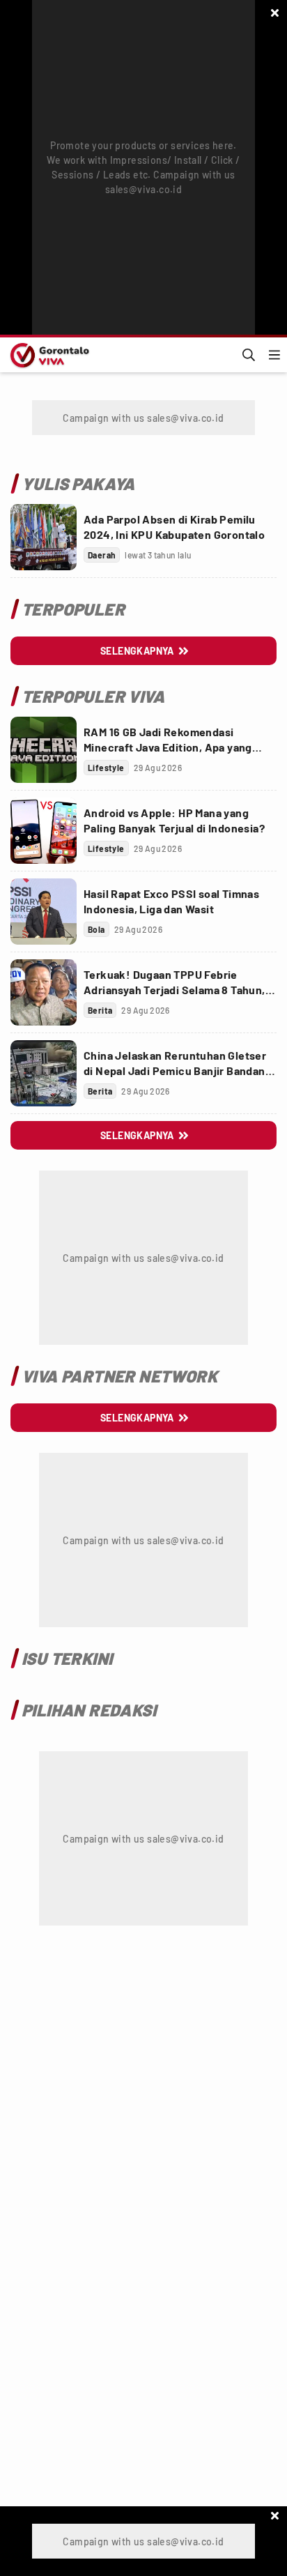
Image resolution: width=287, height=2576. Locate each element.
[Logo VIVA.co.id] (47, 355)
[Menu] (274, 355)
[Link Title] (44, 537)
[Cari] (249, 355)
